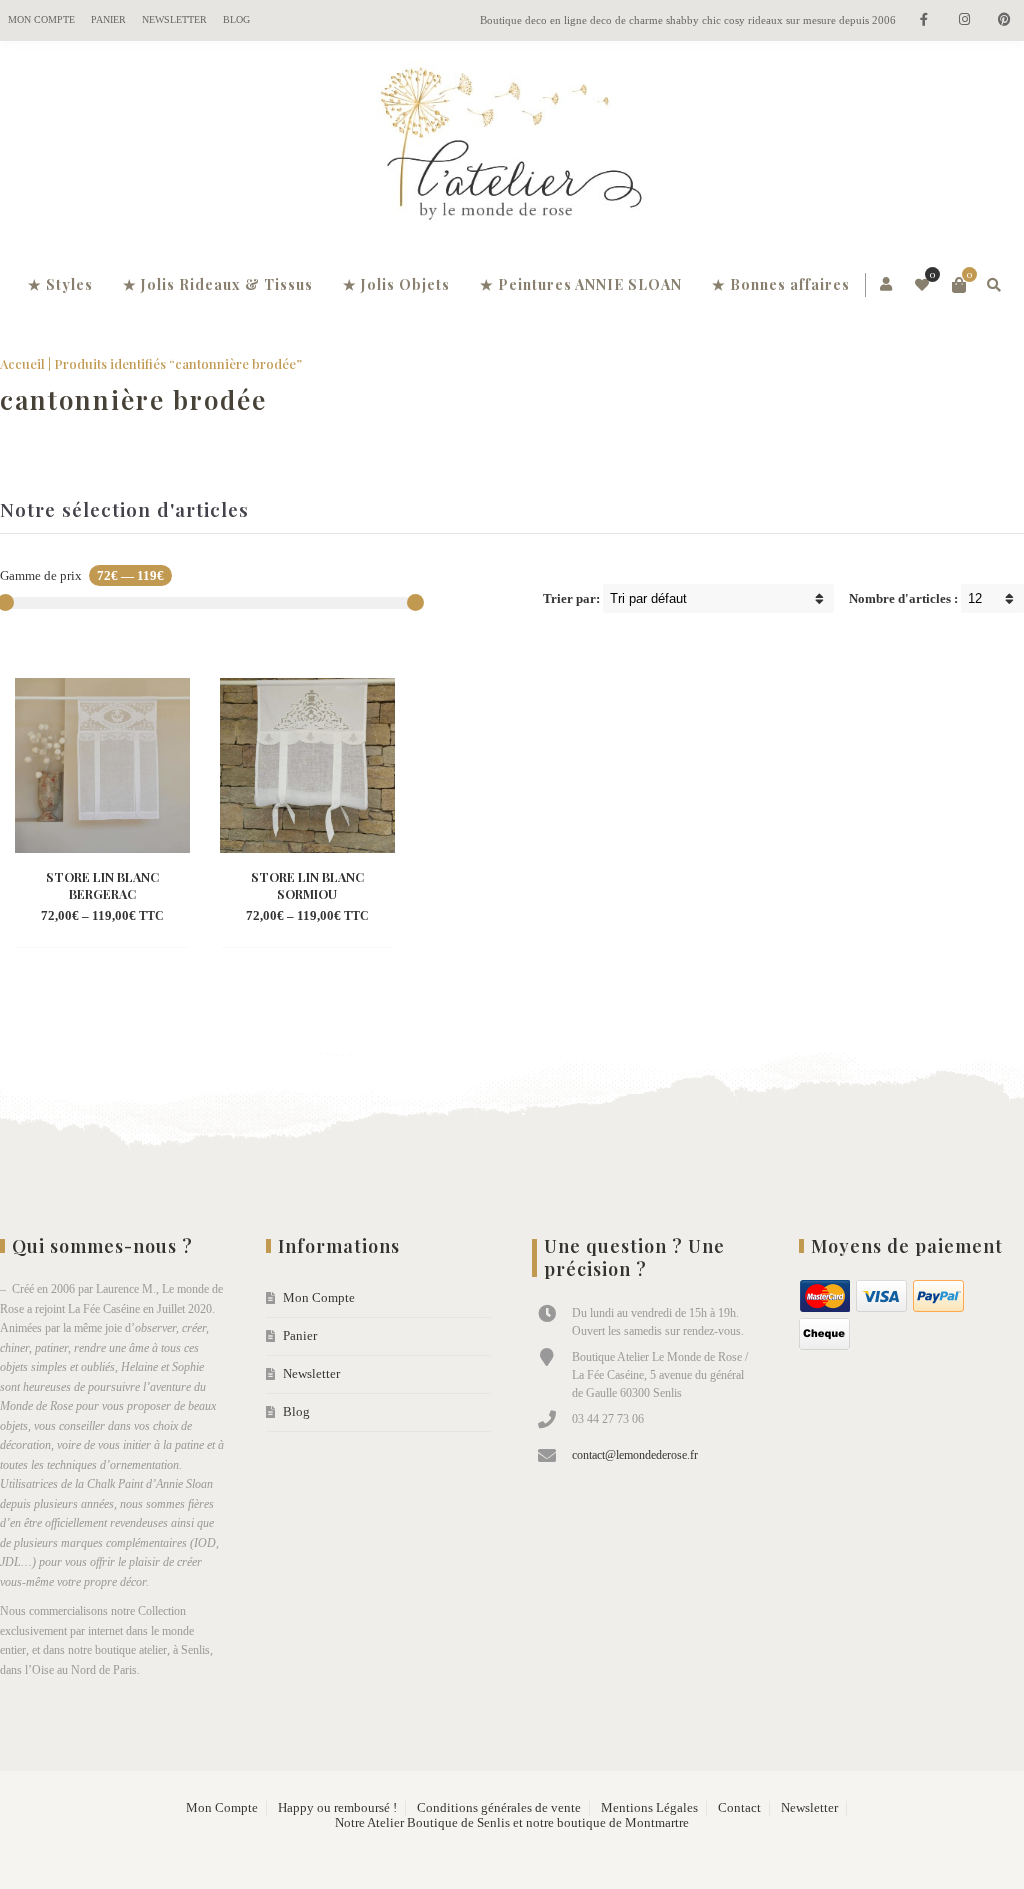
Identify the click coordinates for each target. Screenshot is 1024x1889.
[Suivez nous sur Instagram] (964, 20)
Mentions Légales (649, 1808)
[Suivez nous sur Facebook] (924, 20)
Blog (236, 19)
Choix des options (101, 887)
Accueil (22, 363)
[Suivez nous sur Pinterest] (1004, 20)
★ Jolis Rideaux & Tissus (218, 284)
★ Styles (60, 284)
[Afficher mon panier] (959, 285)
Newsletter (174, 19)
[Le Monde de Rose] (512, 148)
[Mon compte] (887, 285)
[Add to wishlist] (121, 917)
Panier (108, 19)
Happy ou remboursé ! (337, 1808)
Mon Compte (41, 19)
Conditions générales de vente (499, 1808)
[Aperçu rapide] (85, 917)
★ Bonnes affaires (781, 284)
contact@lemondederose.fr (635, 1455)
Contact (739, 1808)
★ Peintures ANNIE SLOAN (581, 284)
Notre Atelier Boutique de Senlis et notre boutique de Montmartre (512, 1823)
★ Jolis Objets (396, 284)
